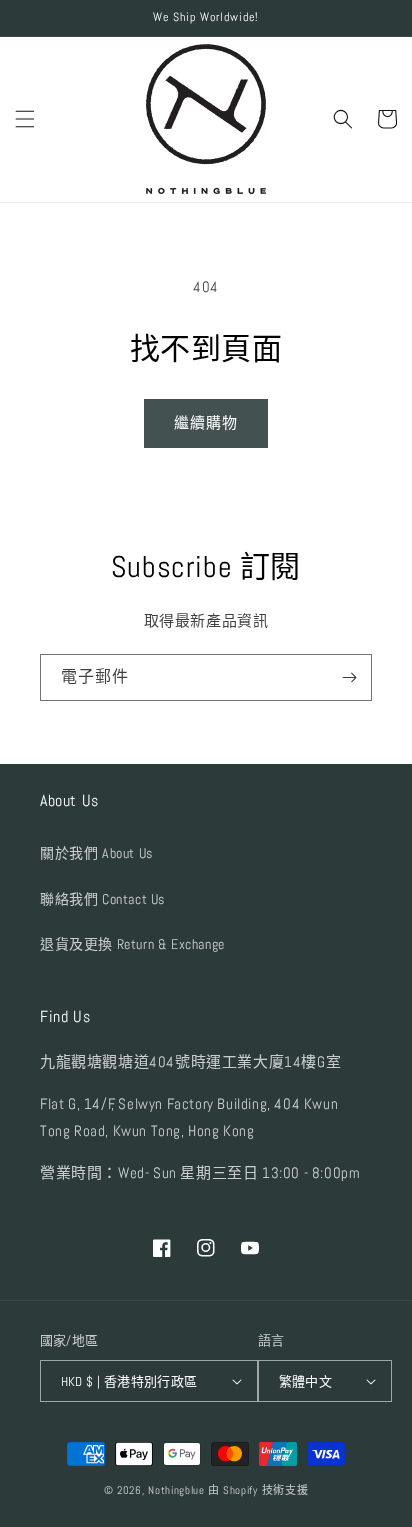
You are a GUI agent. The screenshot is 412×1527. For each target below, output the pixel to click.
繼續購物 (206, 422)
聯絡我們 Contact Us (102, 899)
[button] (25, 119)
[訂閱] (349, 677)
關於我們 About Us (96, 853)
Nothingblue (176, 1490)
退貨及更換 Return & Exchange (132, 944)
